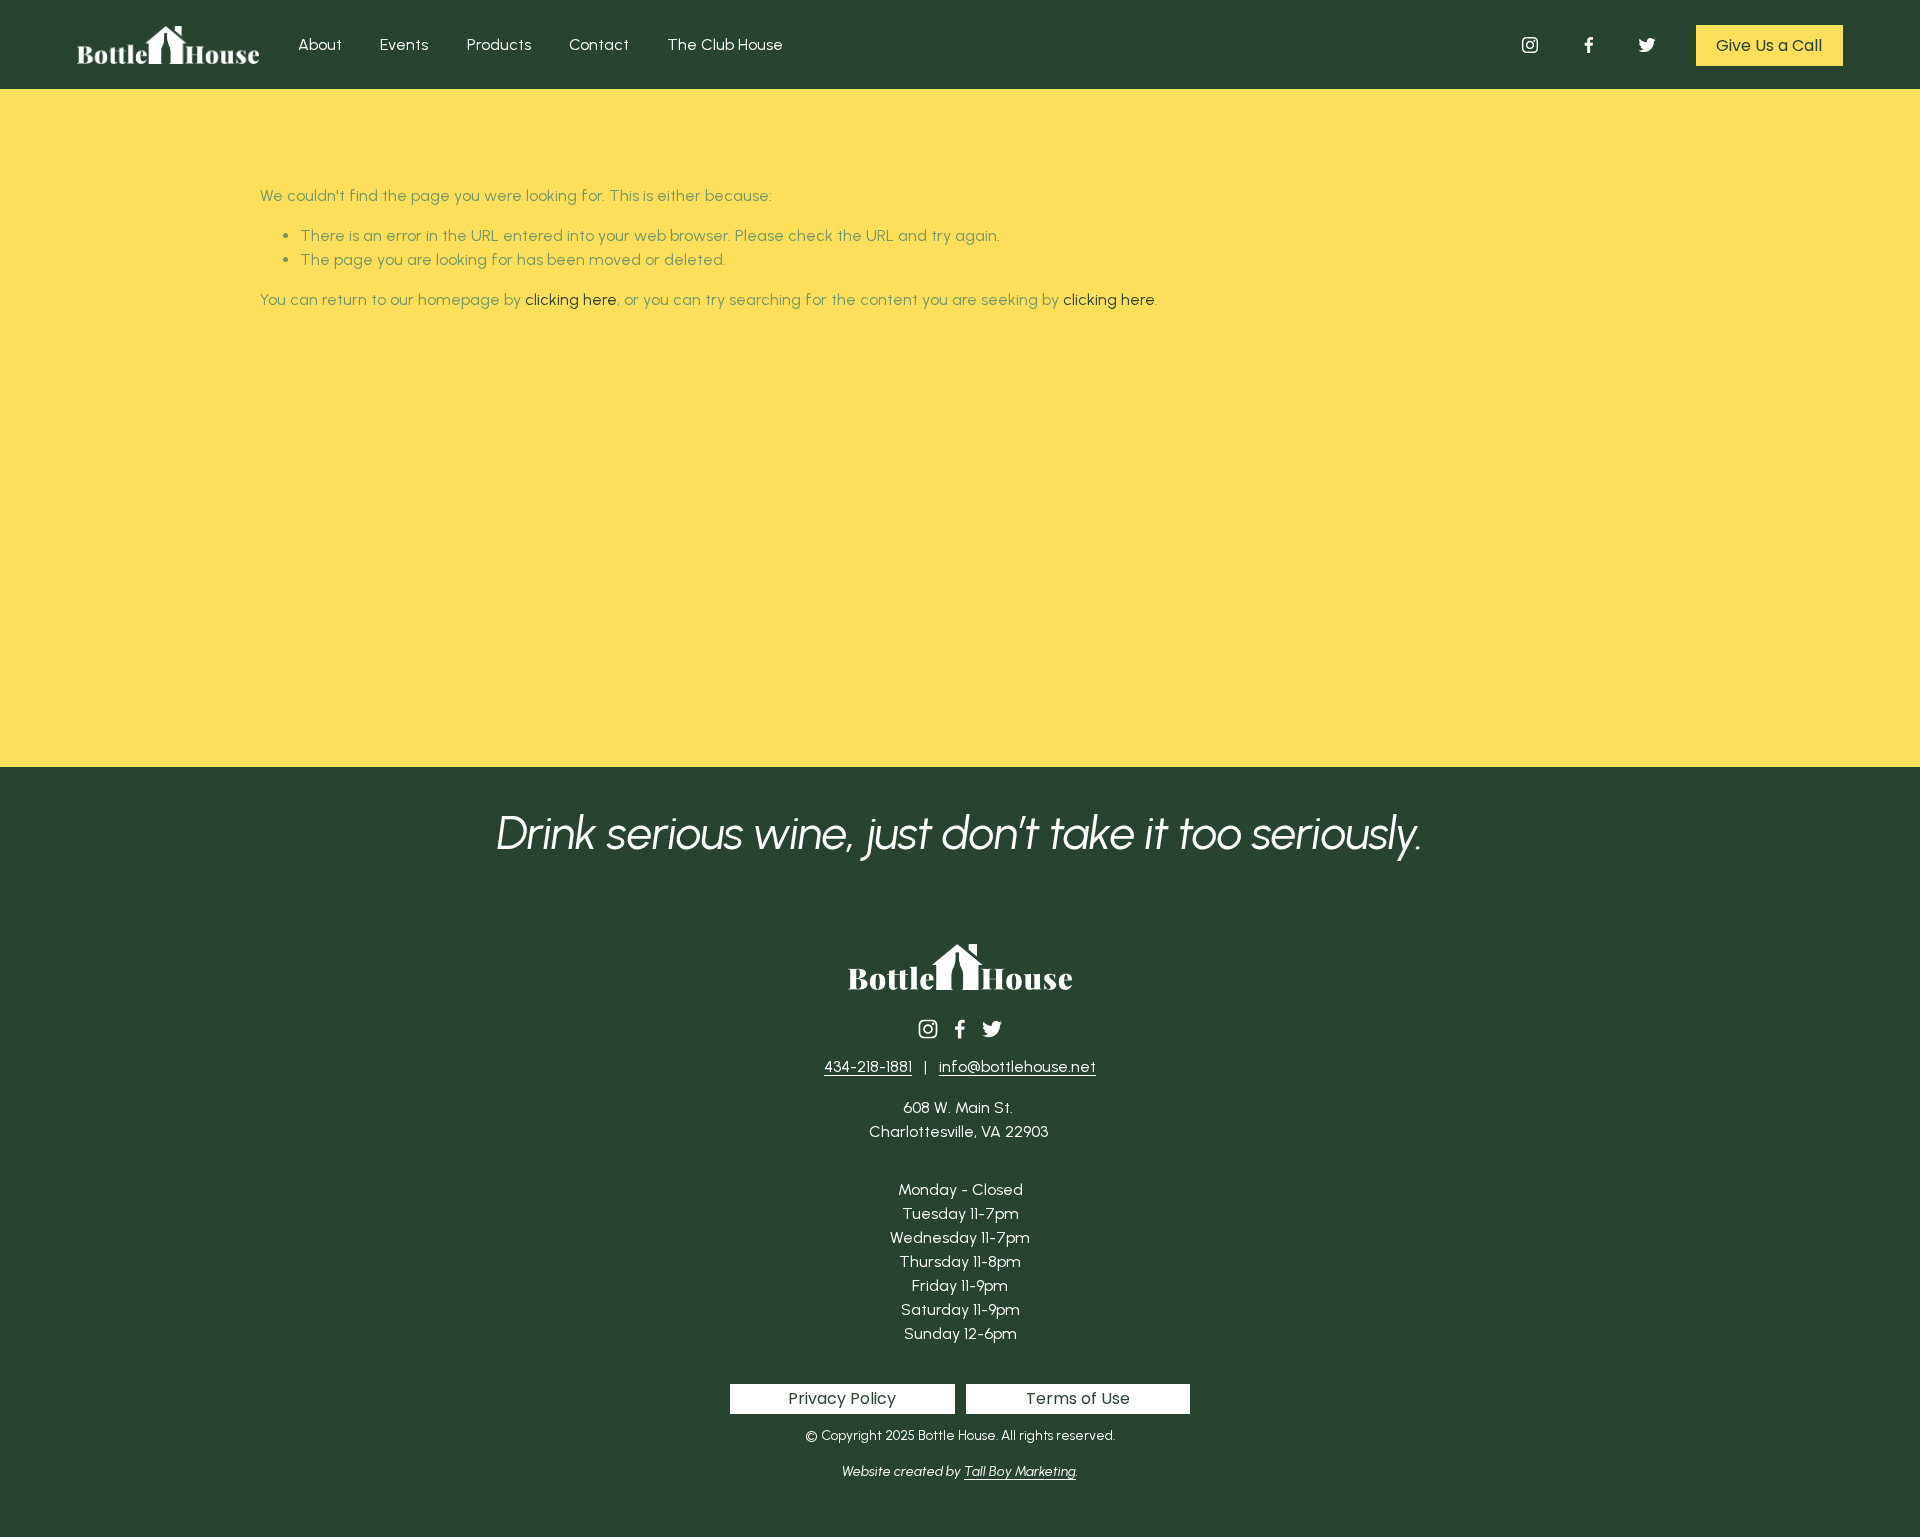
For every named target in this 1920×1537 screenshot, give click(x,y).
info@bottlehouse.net (1017, 1066)
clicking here (571, 299)
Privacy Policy (842, 1398)
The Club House (725, 44)
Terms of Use (1078, 1398)
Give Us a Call (1769, 45)
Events (404, 44)
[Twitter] (1647, 45)
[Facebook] (1589, 45)
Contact (599, 44)
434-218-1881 (868, 1066)
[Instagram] (1530, 45)
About (320, 44)
